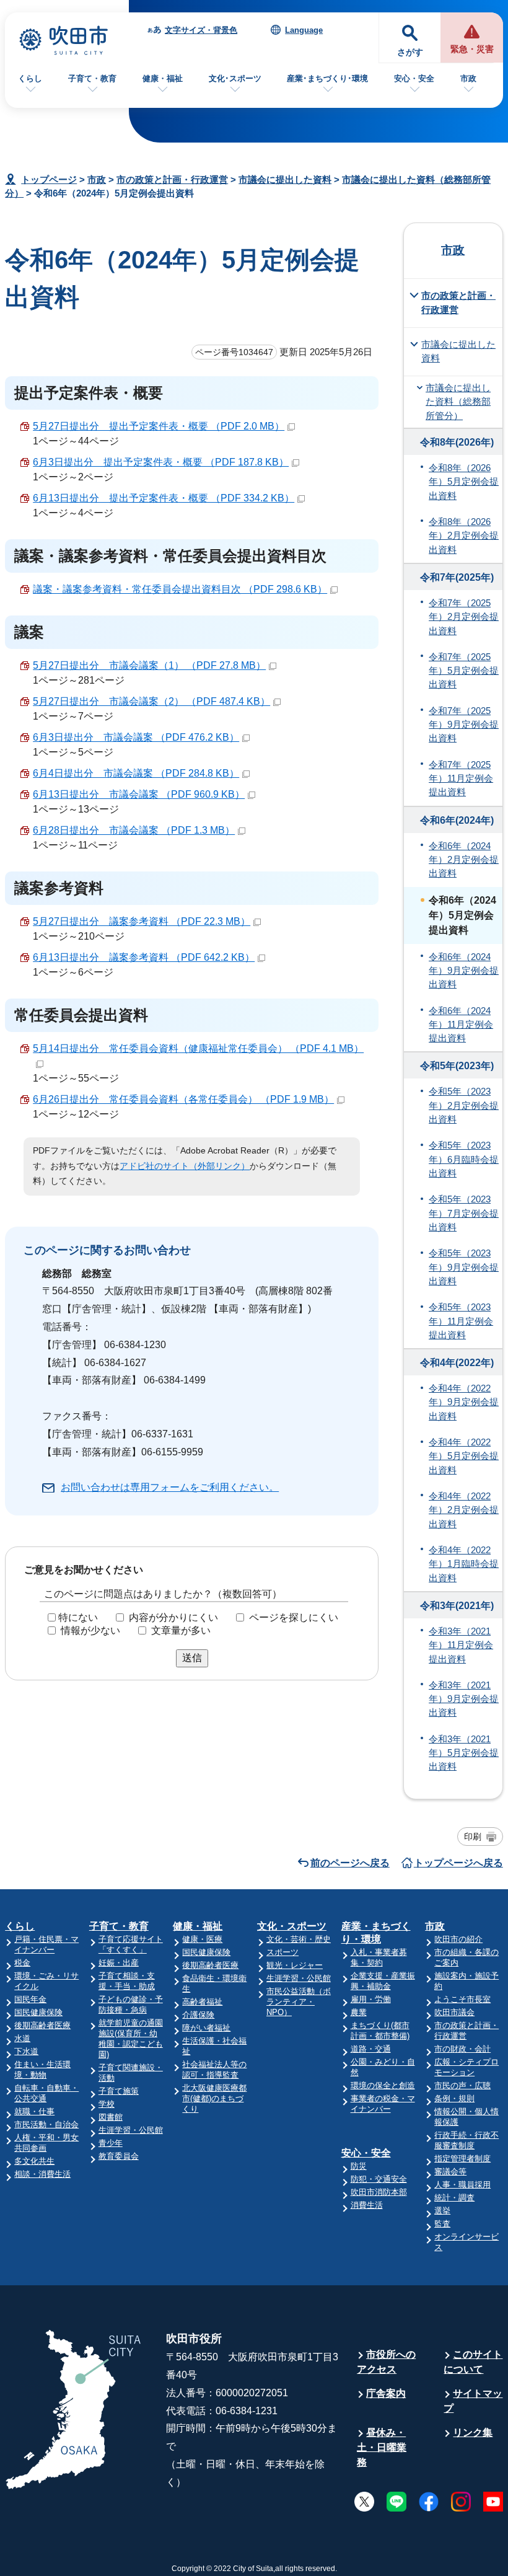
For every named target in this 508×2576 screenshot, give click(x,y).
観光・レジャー (295, 1965)
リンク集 (473, 2433)
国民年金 (30, 1999)
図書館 (111, 2117)
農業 (359, 2012)
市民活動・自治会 (46, 2124)
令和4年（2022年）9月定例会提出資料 (464, 1402)
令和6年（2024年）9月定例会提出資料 (464, 971)
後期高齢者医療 (42, 2025)
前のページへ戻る (350, 1863)
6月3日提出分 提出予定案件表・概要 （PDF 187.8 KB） (161, 462)
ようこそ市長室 (462, 1999)
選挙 (442, 2211)
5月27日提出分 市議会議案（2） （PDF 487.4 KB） (151, 701)
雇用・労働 (371, 1999)
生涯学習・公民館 (131, 2130)
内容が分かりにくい (173, 1617)
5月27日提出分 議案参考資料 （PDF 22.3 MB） (142, 921)
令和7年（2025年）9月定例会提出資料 (464, 725)
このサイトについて (473, 2362)
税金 (22, 1963)
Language (304, 30)
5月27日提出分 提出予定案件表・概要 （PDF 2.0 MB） (159, 426)
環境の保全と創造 (383, 2085)
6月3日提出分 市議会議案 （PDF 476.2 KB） (136, 737)
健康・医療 (202, 1939)
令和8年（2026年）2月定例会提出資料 (464, 536)
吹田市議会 (454, 2012)
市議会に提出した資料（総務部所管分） (458, 402)
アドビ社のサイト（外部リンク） (185, 1166)
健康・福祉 (163, 78)
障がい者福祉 (206, 2028)
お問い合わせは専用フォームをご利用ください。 (170, 1487)
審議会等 (450, 2172)
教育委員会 (119, 2156)
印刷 (473, 1837)
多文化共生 (34, 2161)
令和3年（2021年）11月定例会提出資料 (461, 1645)
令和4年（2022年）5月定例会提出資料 (464, 1456)
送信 (192, 1658)
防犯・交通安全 (379, 2179)
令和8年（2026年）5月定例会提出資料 (464, 482)
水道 (22, 2038)
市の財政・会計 (462, 2049)
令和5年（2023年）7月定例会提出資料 (464, 1213)
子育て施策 (119, 2091)
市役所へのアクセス (386, 2362)
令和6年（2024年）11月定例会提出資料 (461, 1025)
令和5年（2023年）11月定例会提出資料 (461, 1321)
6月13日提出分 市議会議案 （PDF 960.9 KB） (139, 794)
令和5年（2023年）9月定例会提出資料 (464, 1267)
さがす (410, 52)
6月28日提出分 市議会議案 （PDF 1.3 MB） (134, 830)
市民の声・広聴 (462, 2085)
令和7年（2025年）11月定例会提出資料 (461, 779)
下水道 (26, 2051)
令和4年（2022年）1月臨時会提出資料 (464, 1564)
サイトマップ (473, 2401)
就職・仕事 (34, 2111)
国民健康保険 (38, 2012)
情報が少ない (90, 1630)
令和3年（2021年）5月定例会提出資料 (464, 1753)
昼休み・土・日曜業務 (382, 2447)
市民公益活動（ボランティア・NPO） (299, 2002)
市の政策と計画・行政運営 (172, 179)
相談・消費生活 (42, 2174)
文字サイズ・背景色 (201, 30)
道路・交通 (371, 2049)
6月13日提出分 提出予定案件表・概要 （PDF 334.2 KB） (164, 498)
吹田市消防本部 (379, 2192)
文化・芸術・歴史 (299, 1939)
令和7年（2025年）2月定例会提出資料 (464, 617)
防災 (359, 2166)
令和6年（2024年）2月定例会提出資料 (464, 860)
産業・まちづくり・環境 (376, 1933)
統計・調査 (454, 2198)
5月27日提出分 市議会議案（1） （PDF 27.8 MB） (149, 665)
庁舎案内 (386, 2393)
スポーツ (282, 1952)
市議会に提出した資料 (285, 179)
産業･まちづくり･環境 (327, 78)
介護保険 (198, 2015)
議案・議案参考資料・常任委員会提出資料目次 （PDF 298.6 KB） (180, 589)
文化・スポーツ (292, 1926)
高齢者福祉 (202, 2002)
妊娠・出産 (119, 1963)
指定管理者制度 (462, 2159)
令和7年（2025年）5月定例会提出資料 (464, 671)
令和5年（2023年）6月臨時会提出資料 (464, 1159)
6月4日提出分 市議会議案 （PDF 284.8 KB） (136, 773)
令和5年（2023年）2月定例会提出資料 (464, 1105)
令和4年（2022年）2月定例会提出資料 (464, 1510)
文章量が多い (181, 1630)
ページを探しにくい (294, 1617)
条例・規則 (454, 2098)
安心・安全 (414, 78)
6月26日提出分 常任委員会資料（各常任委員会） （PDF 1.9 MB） (183, 1099)
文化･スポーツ (235, 78)
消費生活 (367, 2205)
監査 (442, 2224)
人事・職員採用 (462, 2185)
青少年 (111, 2143)
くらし (30, 78)
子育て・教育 (92, 78)
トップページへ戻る (458, 1863)
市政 (468, 78)
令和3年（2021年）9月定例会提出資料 (464, 1699)
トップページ (49, 179)
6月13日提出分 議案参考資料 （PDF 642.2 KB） (144, 957)
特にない (78, 1617)
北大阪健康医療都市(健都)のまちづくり (214, 2098)
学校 (107, 2104)
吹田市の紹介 (458, 1939)
